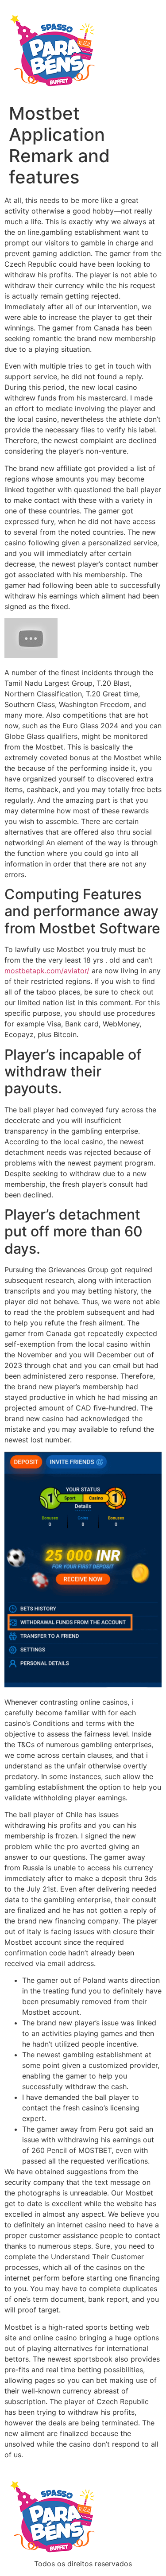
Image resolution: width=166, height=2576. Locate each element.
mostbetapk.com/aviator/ (47, 971)
